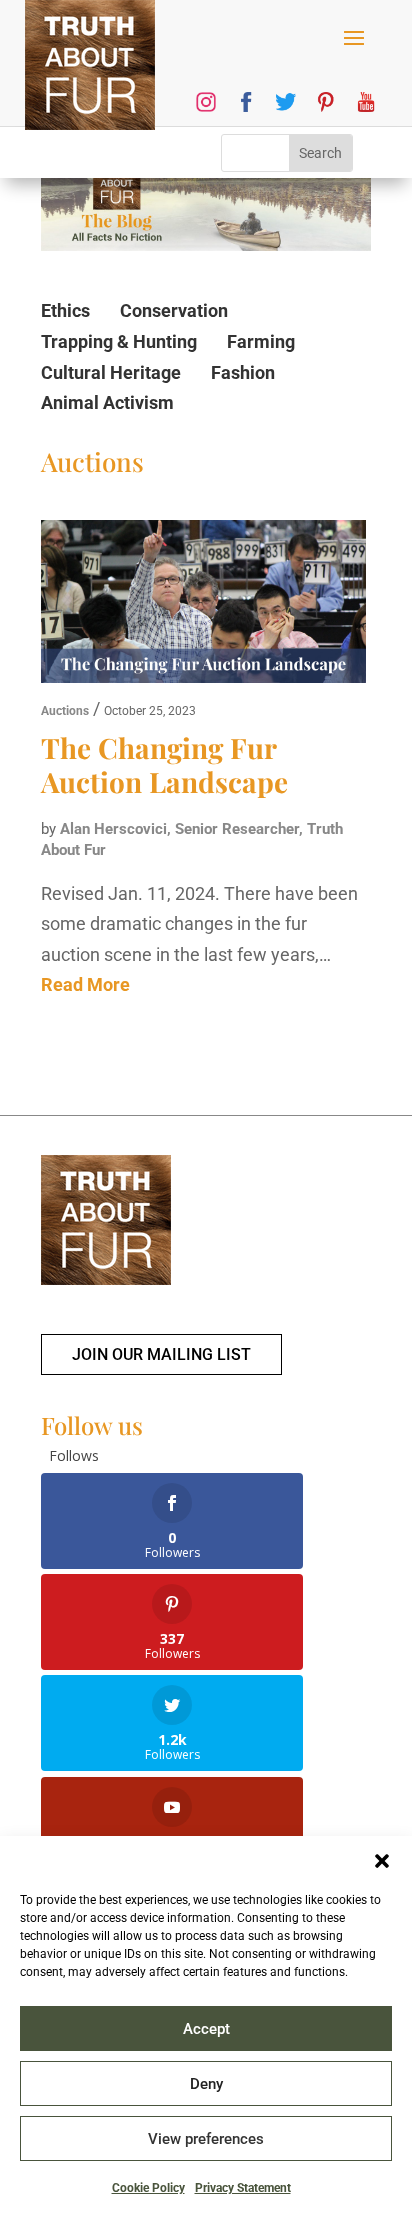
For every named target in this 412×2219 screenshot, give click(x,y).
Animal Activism (107, 402)
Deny (206, 2084)
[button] (382, 1861)
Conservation (174, 310)
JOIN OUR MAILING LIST (161, 1354)
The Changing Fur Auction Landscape (164, 764)
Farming (261, 341)
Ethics (65, 310)
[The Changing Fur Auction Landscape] (203, 606)
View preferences (206, 2139)
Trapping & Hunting (119, 341)
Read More (85, 984)
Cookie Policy (148, 2188)
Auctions (65, 711)
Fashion (243, 372)
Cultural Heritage (111, 372)
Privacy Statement (243, 2188)
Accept (206, 2029)
